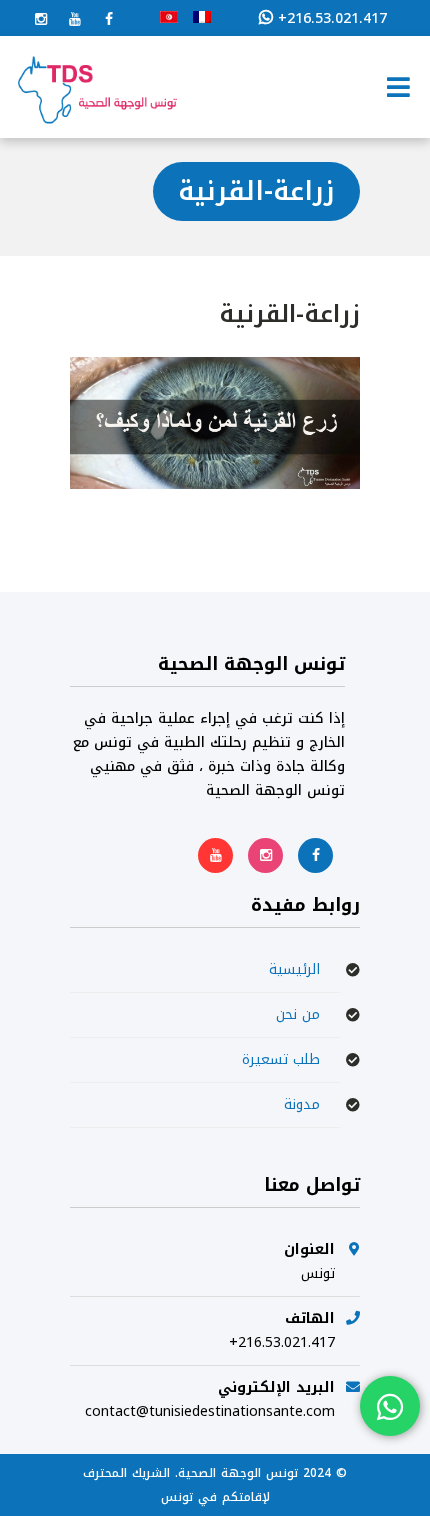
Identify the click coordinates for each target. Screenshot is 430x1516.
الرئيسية (294, 969)
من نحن (298, 1014)
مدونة (302, 1104)
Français (202, 17)
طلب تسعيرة (281, 1059)
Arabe (169, 17)
